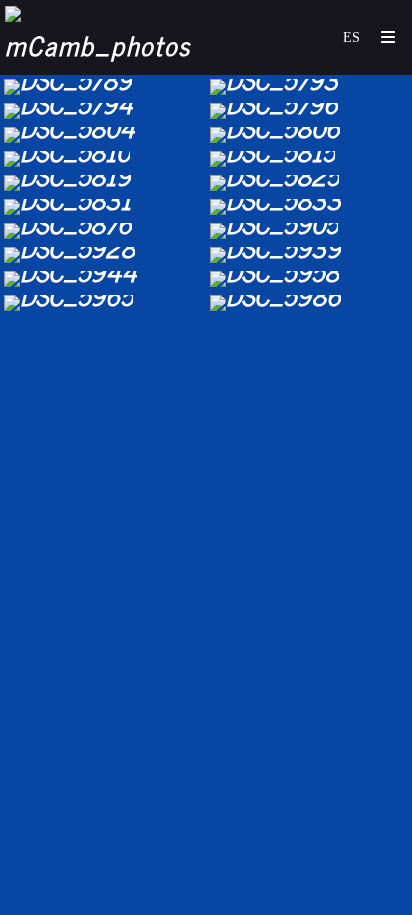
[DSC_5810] (103, 159)
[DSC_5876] (103, 231)
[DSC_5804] (103, 135)
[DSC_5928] (103, 255)
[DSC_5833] (309, 207)
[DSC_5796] (309, 111)
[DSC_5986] (309, 303)
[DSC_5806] (309, 135)
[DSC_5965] (103, 303)
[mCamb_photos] (105, 37)
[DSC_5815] (309, 159)
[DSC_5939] (309, 255)
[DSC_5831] (103, 207)
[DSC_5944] (103, 279)
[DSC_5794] (103, 111)
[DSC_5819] (103, 183)
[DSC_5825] (309, 183)
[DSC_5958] (309, 279)
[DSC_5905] (309, 231)
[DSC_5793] (309, 87)
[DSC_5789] (103, 87)
